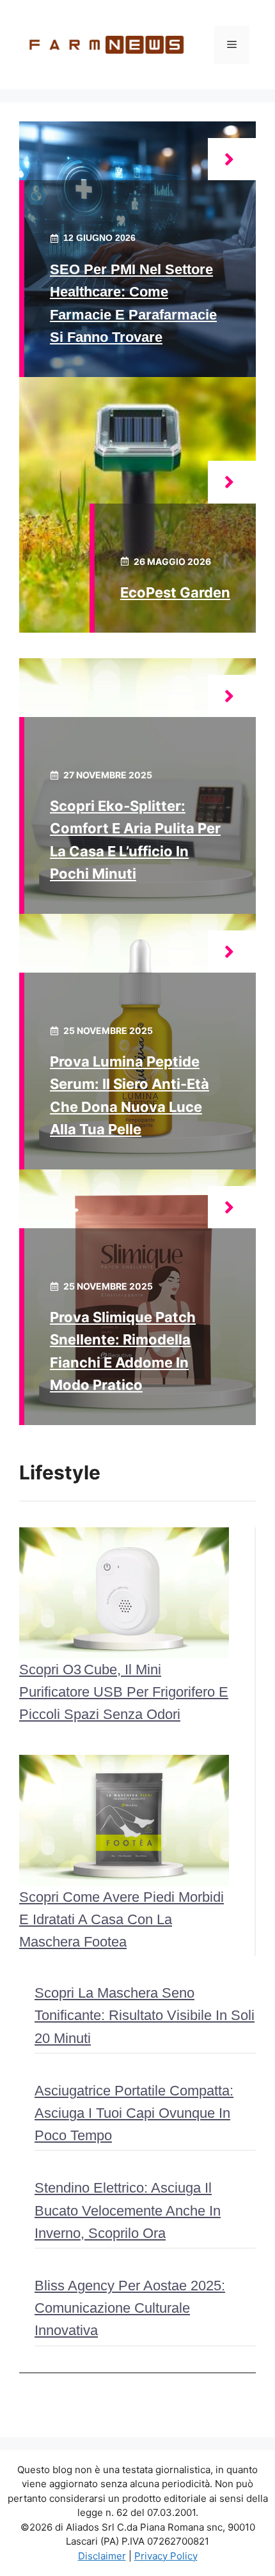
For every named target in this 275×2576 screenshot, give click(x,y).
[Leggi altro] (232, 159)
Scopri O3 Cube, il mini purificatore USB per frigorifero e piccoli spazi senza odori (124, 1692)
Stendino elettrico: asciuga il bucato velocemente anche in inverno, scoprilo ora (128, 2210)
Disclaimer (102, 2556)
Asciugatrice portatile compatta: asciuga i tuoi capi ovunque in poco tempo (134, 2113)
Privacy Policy (166, 2556)
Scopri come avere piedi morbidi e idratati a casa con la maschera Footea (122, 1919)
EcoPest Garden (175, 592)
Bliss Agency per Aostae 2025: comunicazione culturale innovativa (130, 2308)
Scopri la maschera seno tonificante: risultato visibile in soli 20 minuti (145, 2015)
